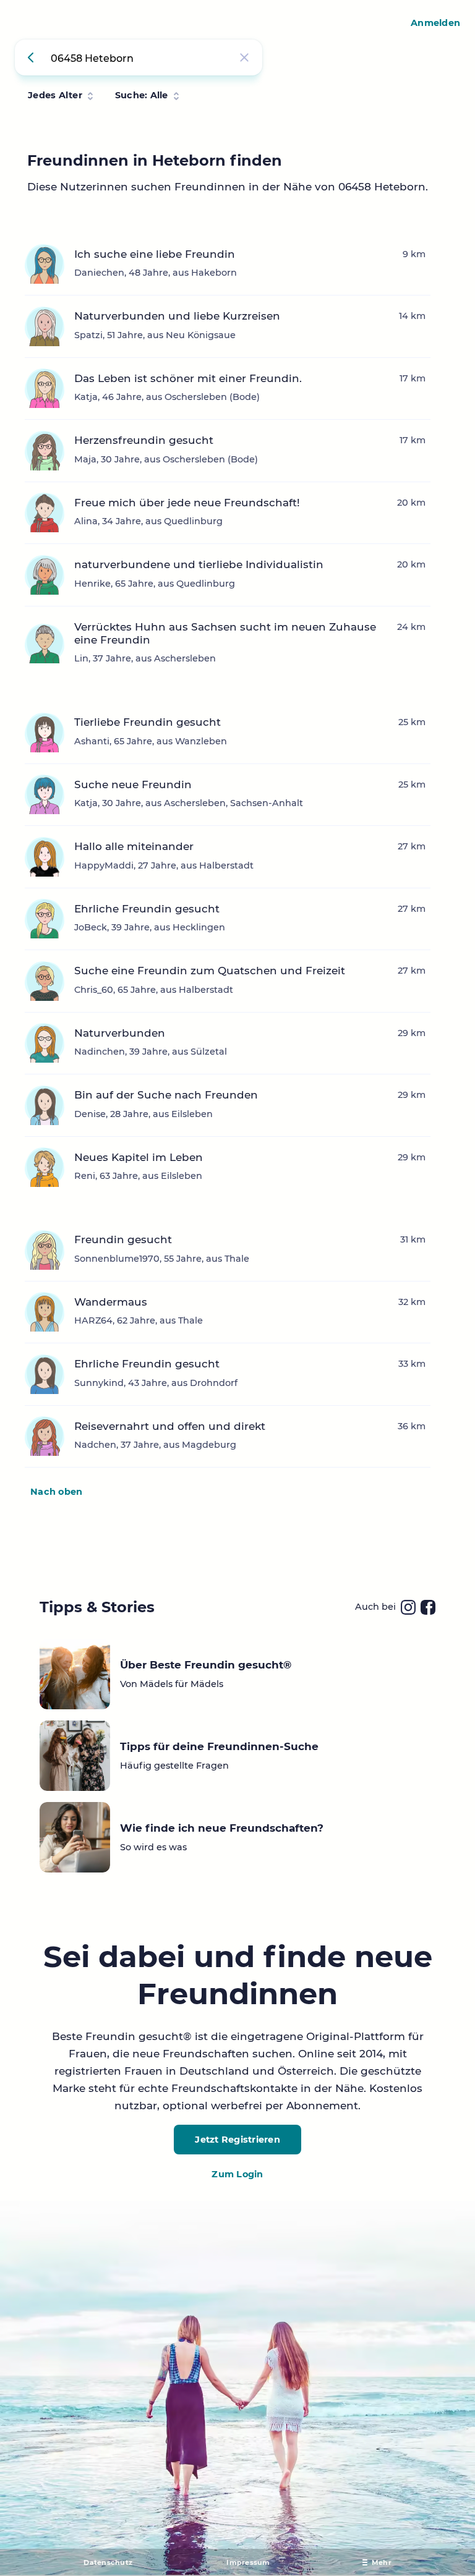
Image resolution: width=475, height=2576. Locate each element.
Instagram (408, 1607)
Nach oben (56, 1492)
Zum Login (237, 2174)
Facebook (428, 1607)
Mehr (382, 2562)
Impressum (248, 2562)
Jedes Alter (55, 95)
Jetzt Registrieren (237, 2140)
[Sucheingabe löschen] (244, 57)
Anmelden (435, 23)
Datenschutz (108, 2562)
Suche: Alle (142, 95)
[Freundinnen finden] (33, 57)
